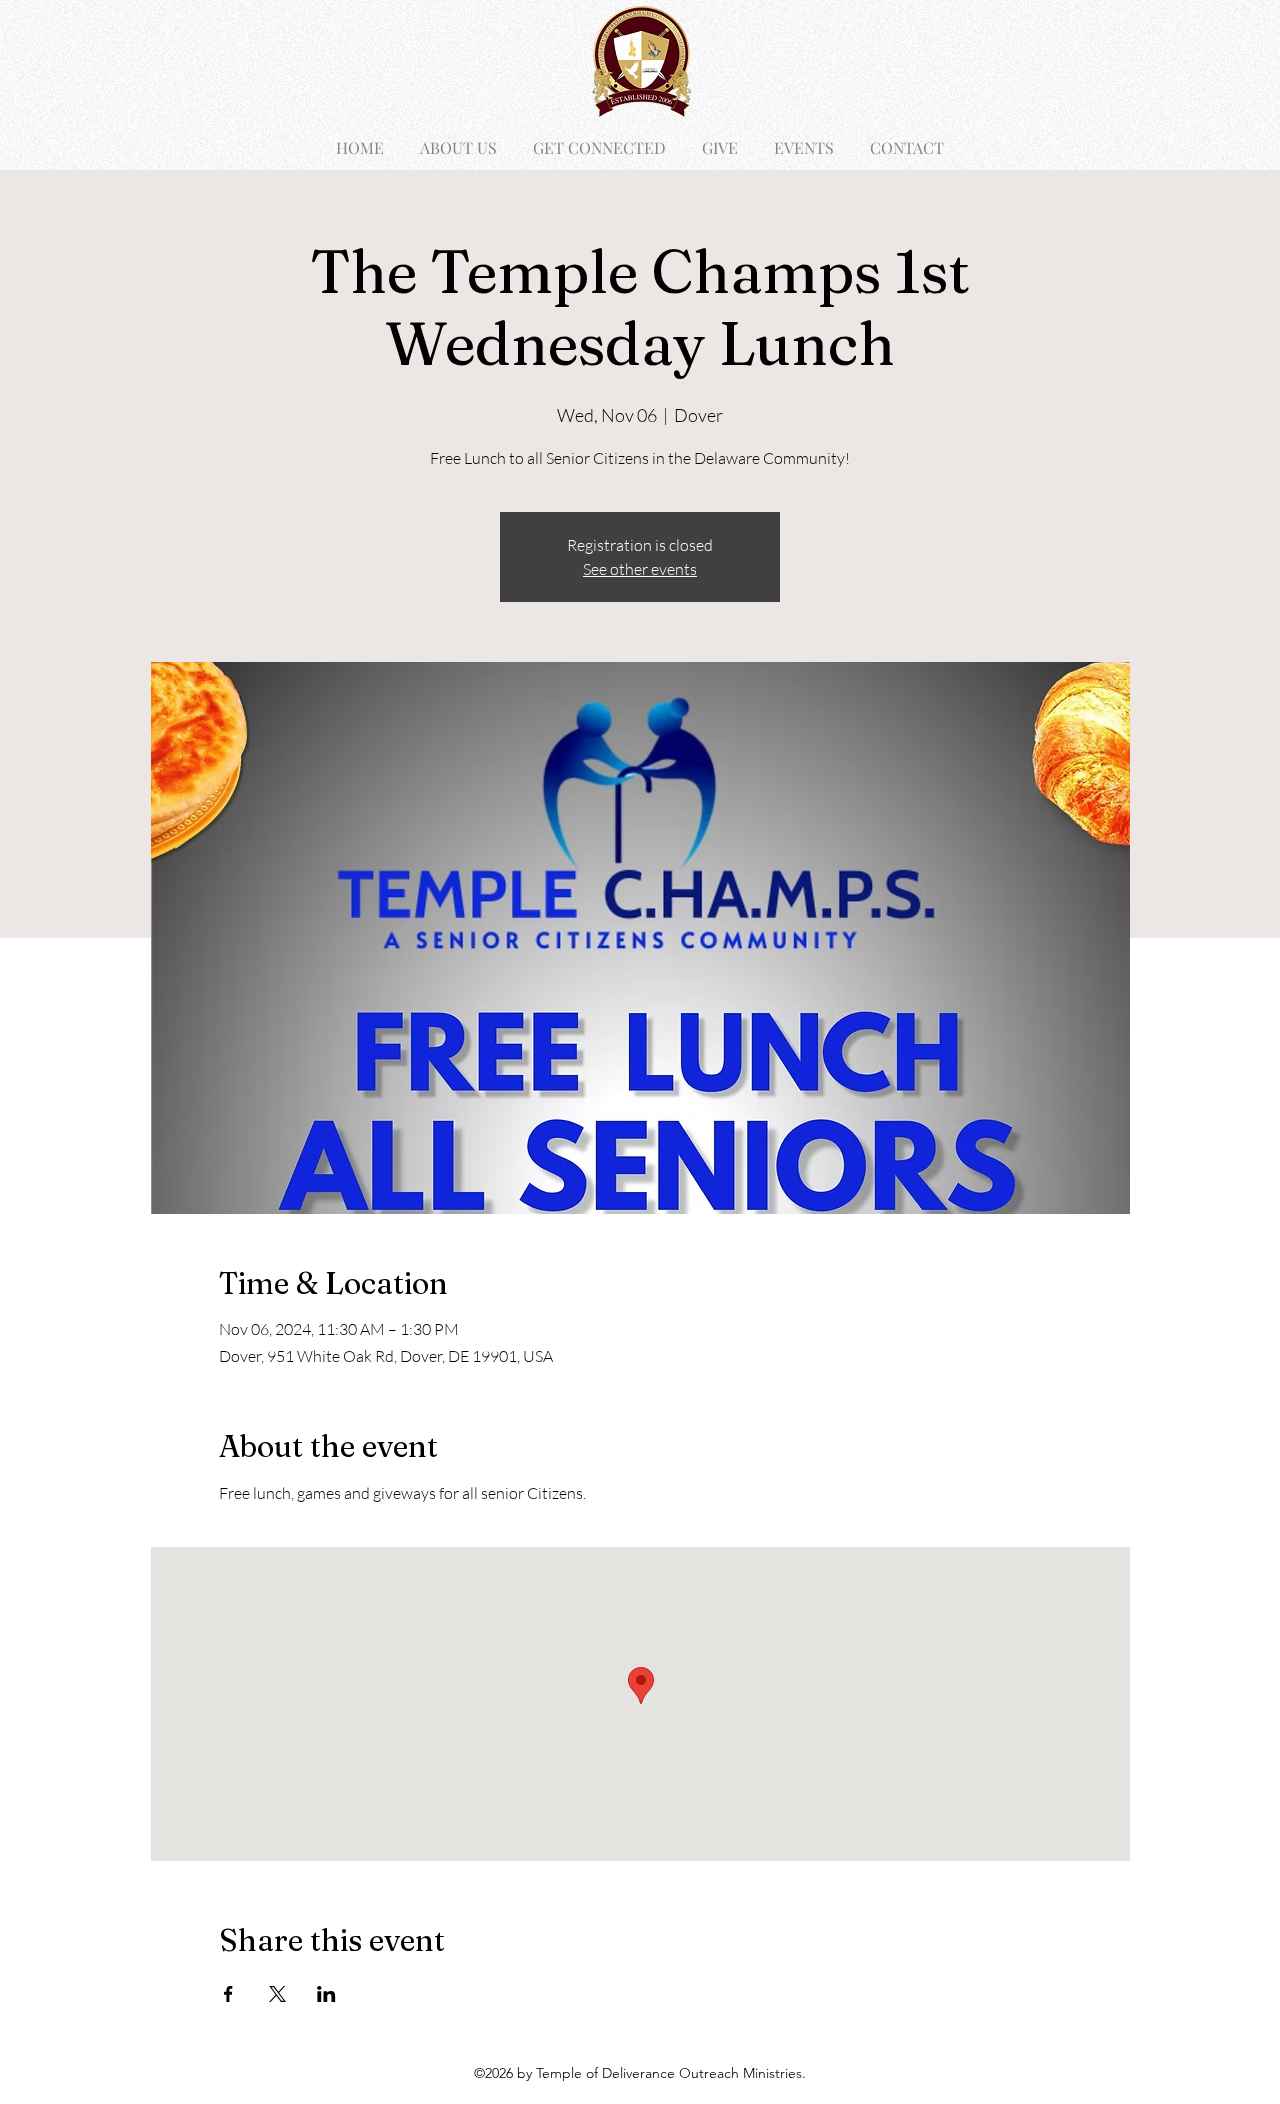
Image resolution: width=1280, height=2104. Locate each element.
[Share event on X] (277, 1994)
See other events (640, 569)
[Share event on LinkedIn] (326, 1994)
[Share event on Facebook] (228, 1994)
